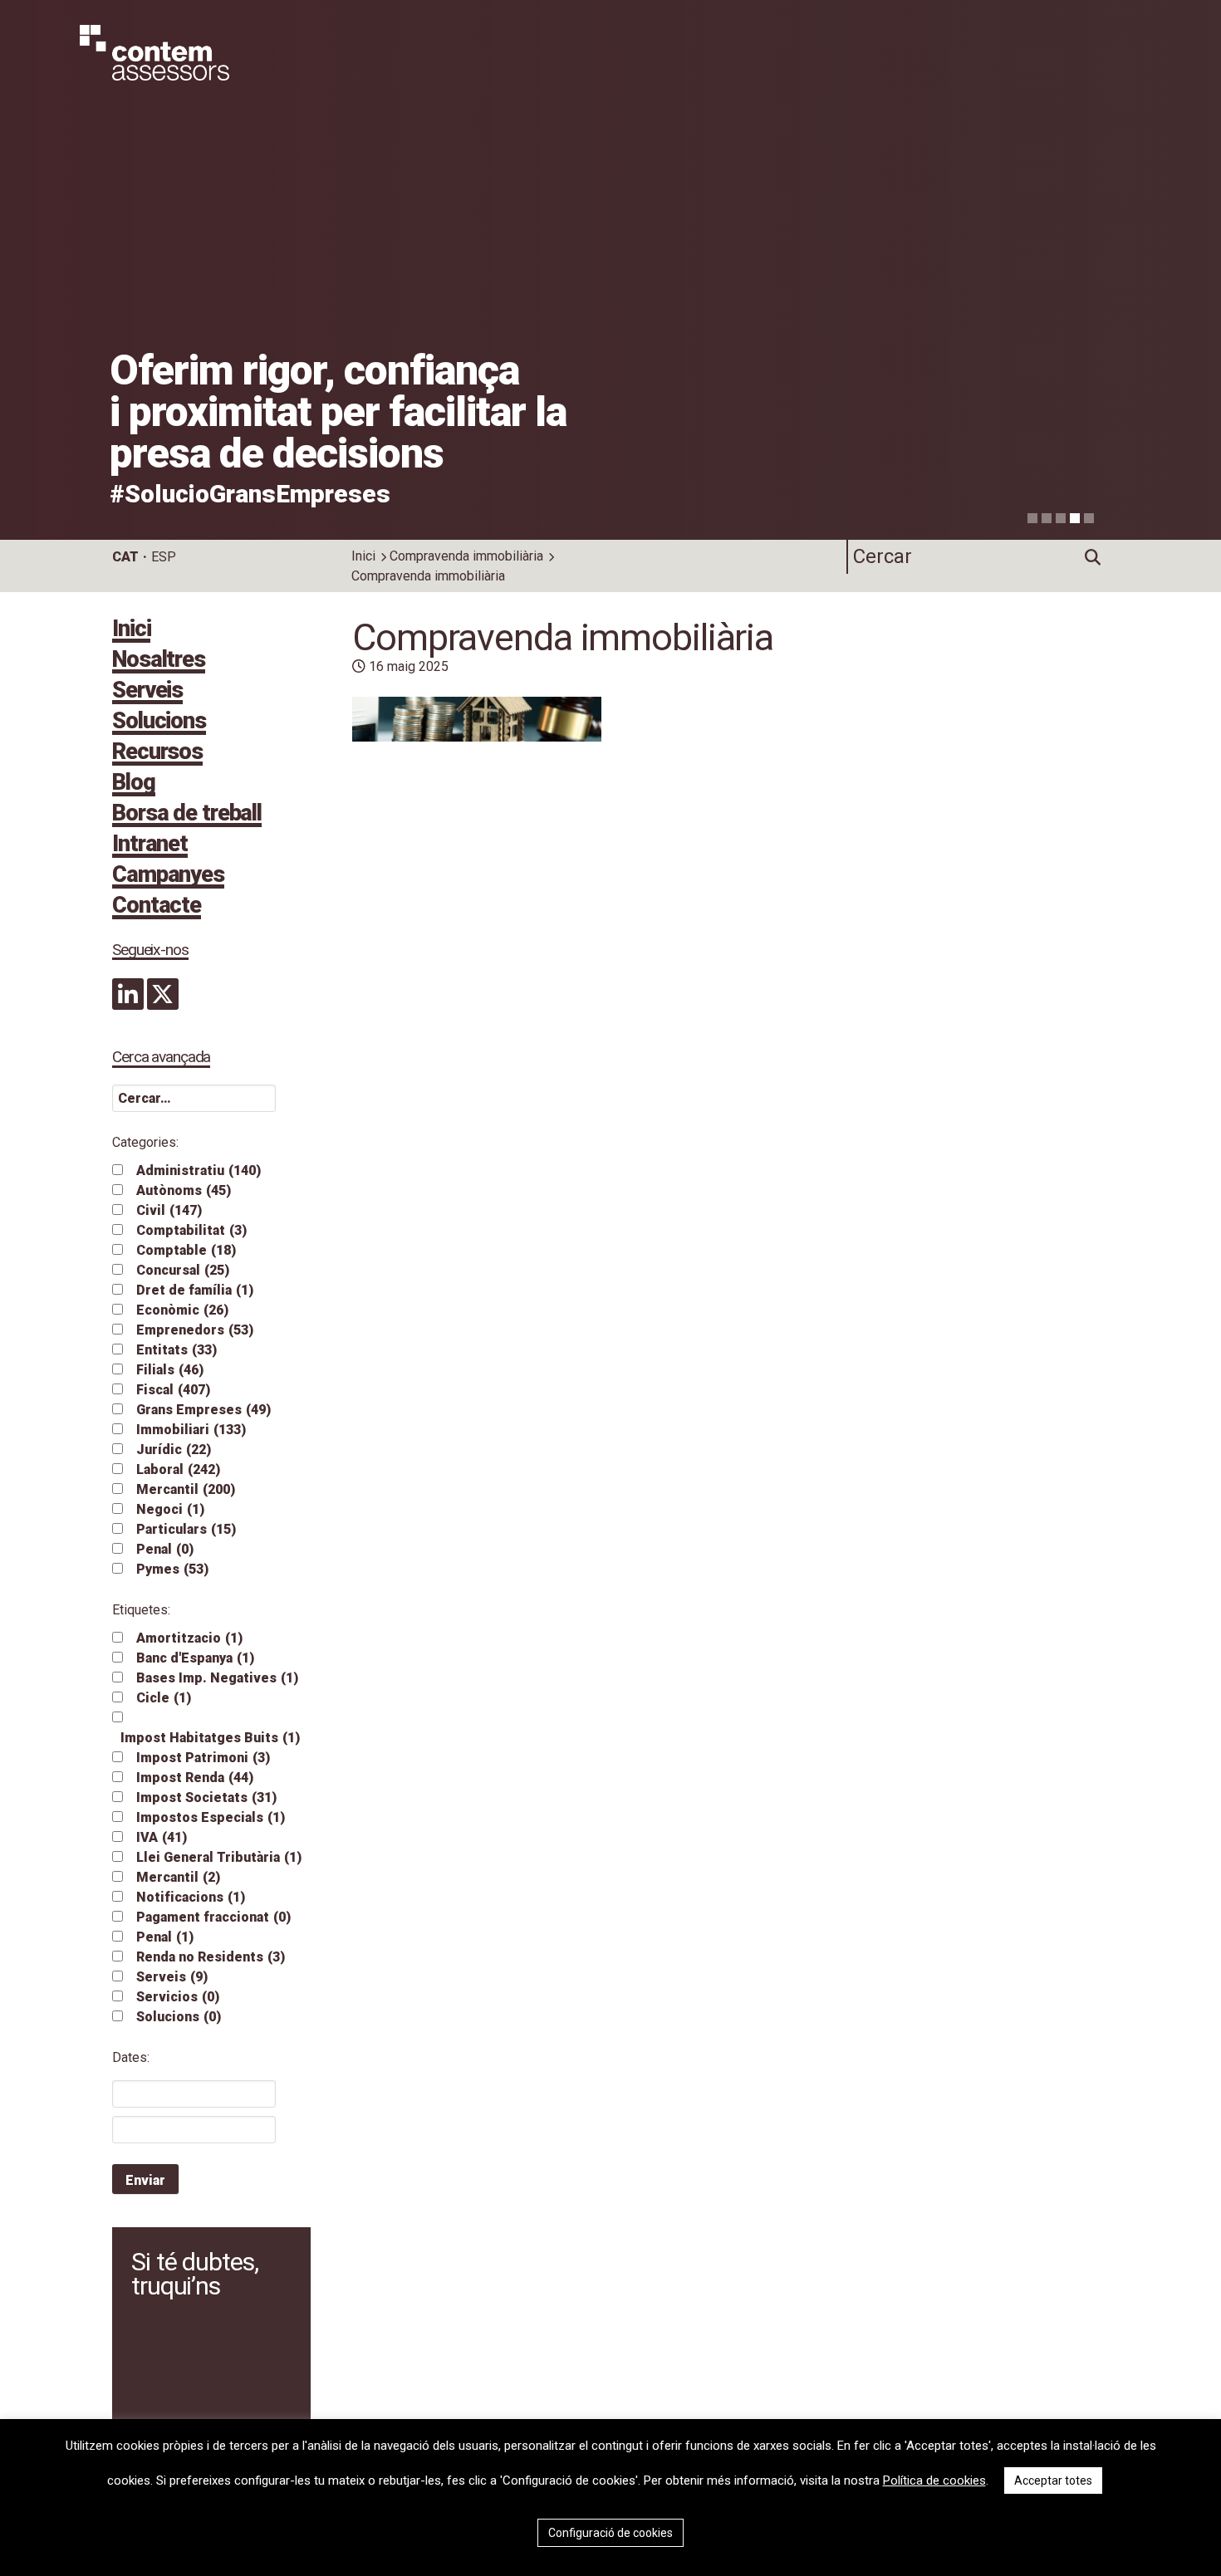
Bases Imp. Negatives (217, 1678)
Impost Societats (206, 1797)
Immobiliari (191, 1430)
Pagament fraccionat (213, 1917)
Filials (170, 1370)
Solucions (159, 722)
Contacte (157, 907)
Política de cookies (934, 2481)
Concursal (183, 1270)
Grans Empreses (203, 1410)
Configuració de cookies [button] (610, 2533)
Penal (165, 1549)
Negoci (170, 1509)
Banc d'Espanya (195, 1658)
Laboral (178, 1469)
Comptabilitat (191, 1230)
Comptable (186, 1250)
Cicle (164, 1698)
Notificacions (191, 1897)
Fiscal (173, 1390)
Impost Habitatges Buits (210, 1738)
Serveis (147, 692)
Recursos (157, 753)
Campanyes (168, 876)
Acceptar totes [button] (1053, 2481)
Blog (134, 784)
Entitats (177, 1350)
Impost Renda (195, 1778)
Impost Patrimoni (203, 1758)
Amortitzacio (189, 1638)
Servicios (178, 1997)
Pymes (172, 1569)
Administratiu (199, 1170)
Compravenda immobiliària (466, 556)
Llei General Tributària (219, 1857)
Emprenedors (195, 1330)
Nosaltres (159, 661)
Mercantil (186, 1489)
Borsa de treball (187, 815)
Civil (169, 1210)
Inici (363, 556)
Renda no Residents (211, 1957)
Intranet (150, 845)
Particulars (186, 1529)
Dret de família (195, 1290)
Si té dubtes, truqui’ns (194, 2274)
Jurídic (174, 1450)
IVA (162, 1837)
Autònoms (184, 1190)
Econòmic (182, 1310)
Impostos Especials (211, 1817)
